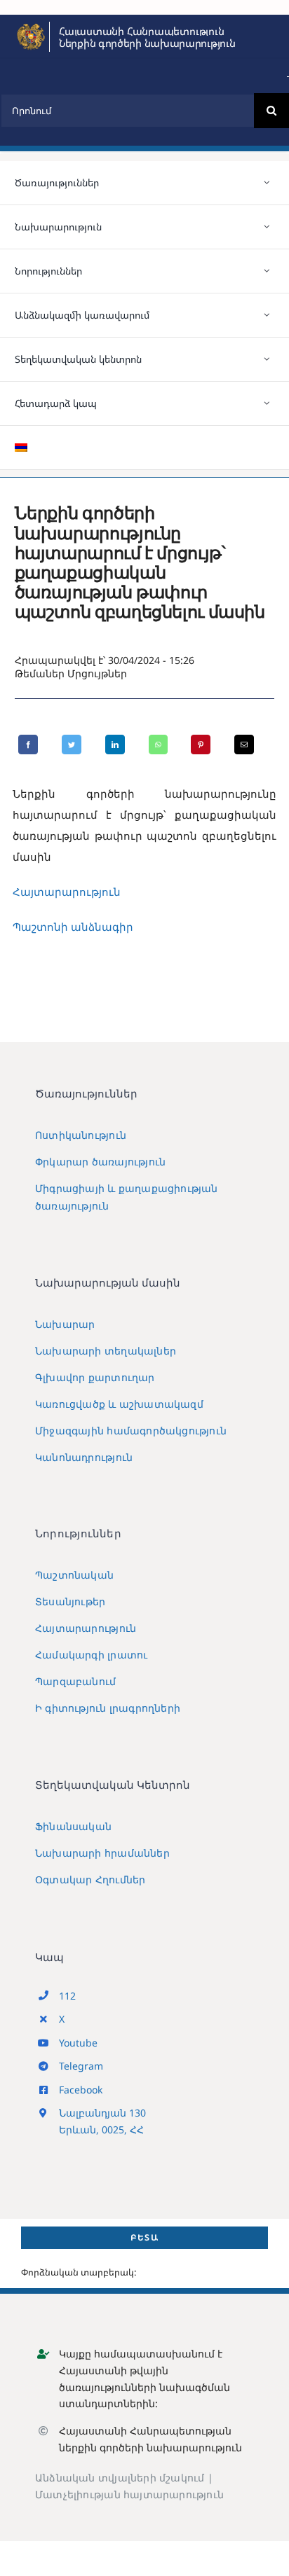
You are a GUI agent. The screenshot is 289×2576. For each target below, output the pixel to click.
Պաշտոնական (74, 1575)
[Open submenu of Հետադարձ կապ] (267, 403)
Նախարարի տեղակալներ (106, 1351)
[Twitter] (72, 745)
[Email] (244, 745)
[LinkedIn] (115, 745)
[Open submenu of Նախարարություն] (267, 227)
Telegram (81, 2066)
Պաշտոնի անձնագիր (73, 927)
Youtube (78, 2043)
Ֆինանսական (73, 1826)
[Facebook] (28, 745)
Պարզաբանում (75, 1681)
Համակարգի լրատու (91, 1655)
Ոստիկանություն (81, 1135)
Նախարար (65, 1324)
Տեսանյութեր (70, 1601)
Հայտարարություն (67, 892)
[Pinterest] (201, 745)
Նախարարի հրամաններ (102, 1853)
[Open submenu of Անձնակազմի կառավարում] (267, 315)
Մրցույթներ (97, 673)
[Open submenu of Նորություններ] (267, 271)
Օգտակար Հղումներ (90, 1879)
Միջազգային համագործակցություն (131, 1431)
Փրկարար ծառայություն (100, 1162)
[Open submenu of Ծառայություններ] (267, 183)
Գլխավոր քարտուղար (95, 1377)
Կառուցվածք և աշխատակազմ (119, 1404)
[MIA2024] (31, 27)
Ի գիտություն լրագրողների (108, 1708)
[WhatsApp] (158, 745)
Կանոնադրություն (84, 1457)
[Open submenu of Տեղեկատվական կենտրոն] (267, 359)
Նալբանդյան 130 (102, 2113)
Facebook (81, 2090)
